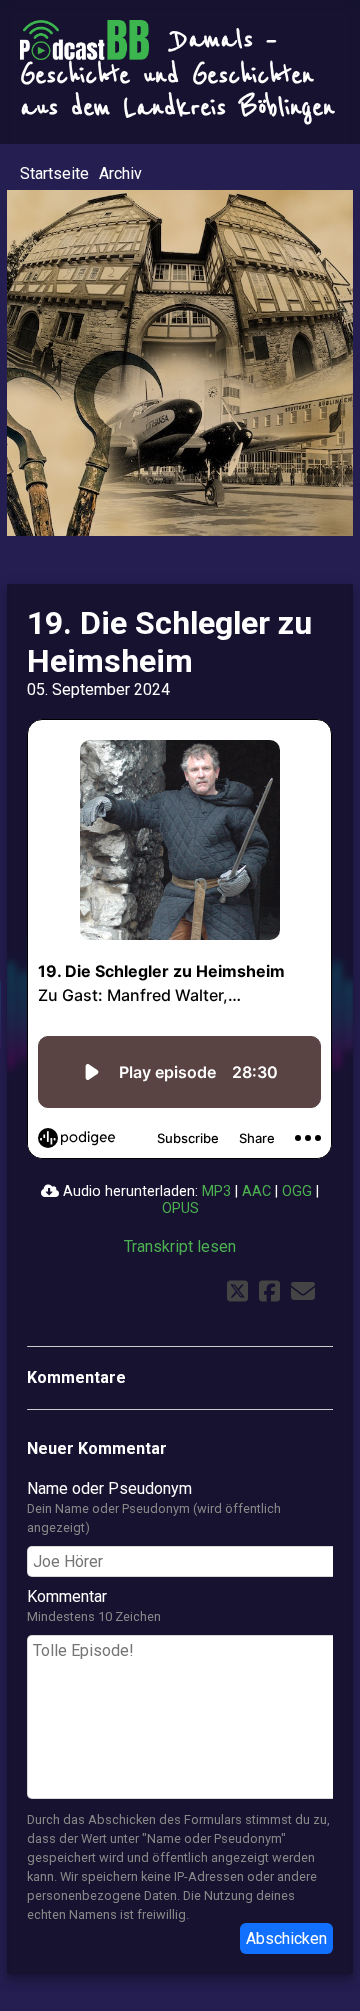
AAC (256, 1191)
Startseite (54, 173)
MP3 (216, 1191)
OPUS (180, 1208)
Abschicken (286, 1938)
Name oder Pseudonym (109, 1488)
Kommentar (67, 1596)
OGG (297, 1191)
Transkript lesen (180, 1246)
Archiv (120, 173)
